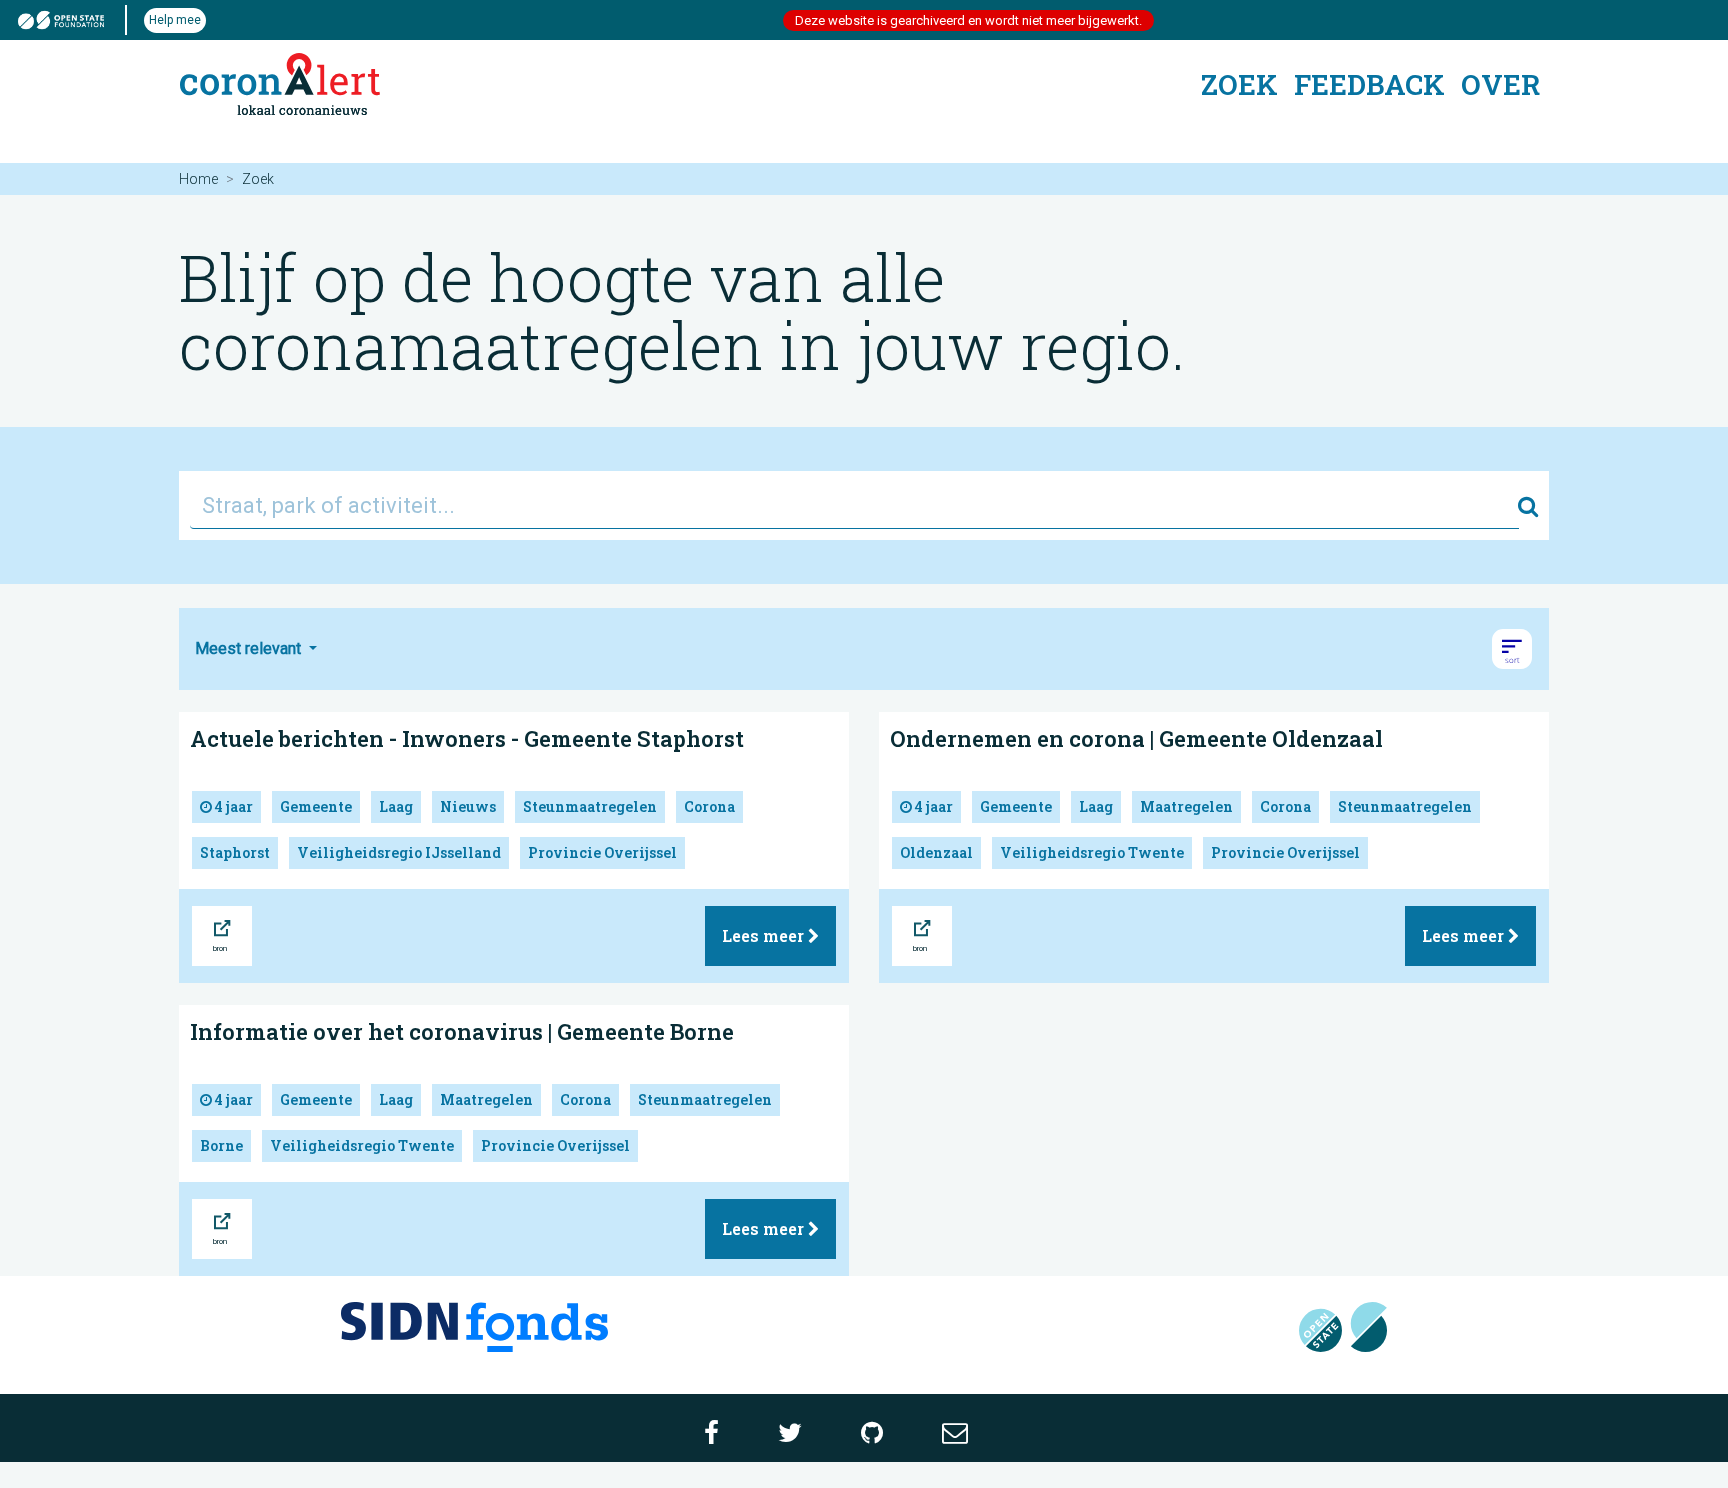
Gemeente (316, 806)
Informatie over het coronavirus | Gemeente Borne (462, 1031)
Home (198, 179)
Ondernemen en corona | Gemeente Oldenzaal (1136, 738)
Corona (709, 806)
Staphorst (235, 852)
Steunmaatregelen (590, 806)
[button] (1512, 649)
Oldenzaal (936, 852)
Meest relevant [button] (250, 648)
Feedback (1369, 84)
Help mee (175, 20)
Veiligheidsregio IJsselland (399, 852)
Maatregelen (1186, 806)
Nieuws (468, 806)
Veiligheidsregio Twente (1092, 852)
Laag (396, 806)
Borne (221, 1145)
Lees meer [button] (765, 935)
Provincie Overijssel (602, 852)
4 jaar (232, 806)
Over (1500, 84)
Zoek (1239, 84)
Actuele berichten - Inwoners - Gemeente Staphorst (467, 738)
